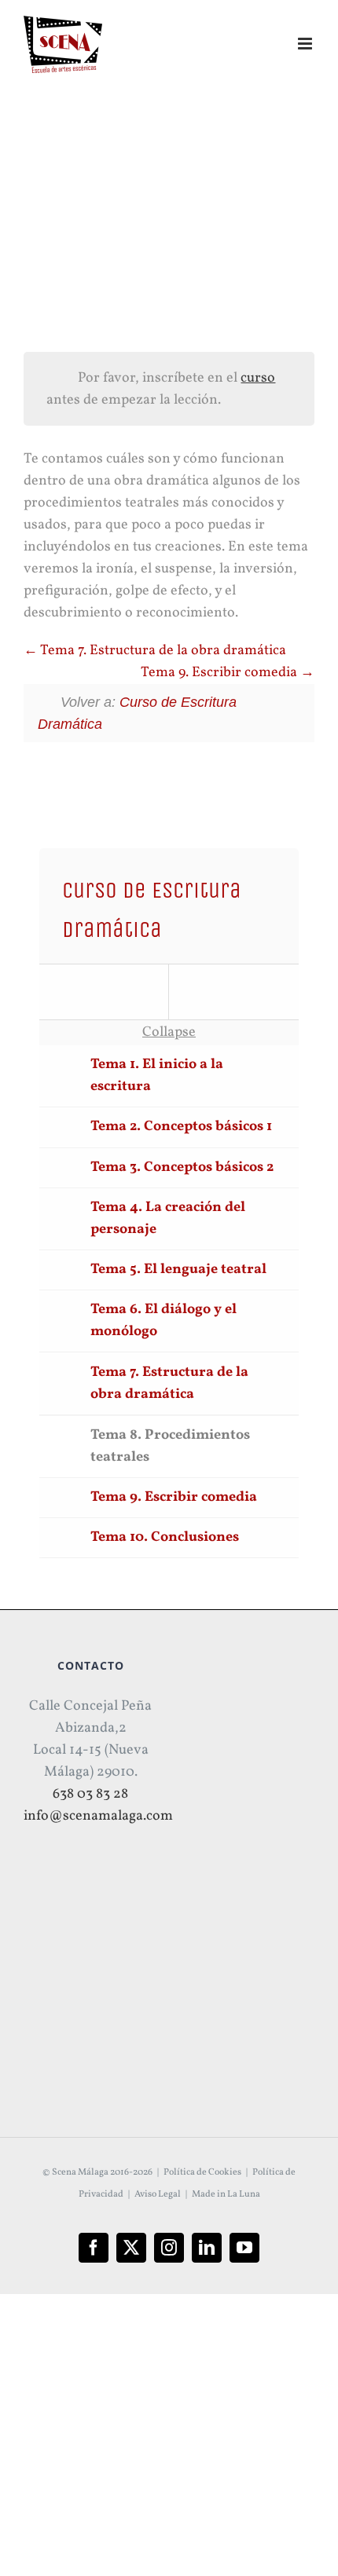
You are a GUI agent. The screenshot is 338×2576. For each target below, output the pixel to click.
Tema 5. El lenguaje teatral (178, 1270)
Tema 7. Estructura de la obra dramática (162, 651)
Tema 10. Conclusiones (165, 1537)
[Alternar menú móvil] (306, 44)
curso (258, 378)
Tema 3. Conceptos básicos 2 (182, 1167)
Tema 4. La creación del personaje (168, 1218)
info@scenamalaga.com (98, 1816)
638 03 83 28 (90, 1794)
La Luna (244, 2194)
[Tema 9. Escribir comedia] (234, 992)
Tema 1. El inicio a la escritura (157, 1076)
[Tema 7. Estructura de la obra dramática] (104, 992)
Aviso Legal (158, 2194)
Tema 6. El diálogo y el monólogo (163, 1321)
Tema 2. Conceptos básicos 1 (181, 1127)
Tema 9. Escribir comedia (220, 673)
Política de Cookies (202, 2172)
